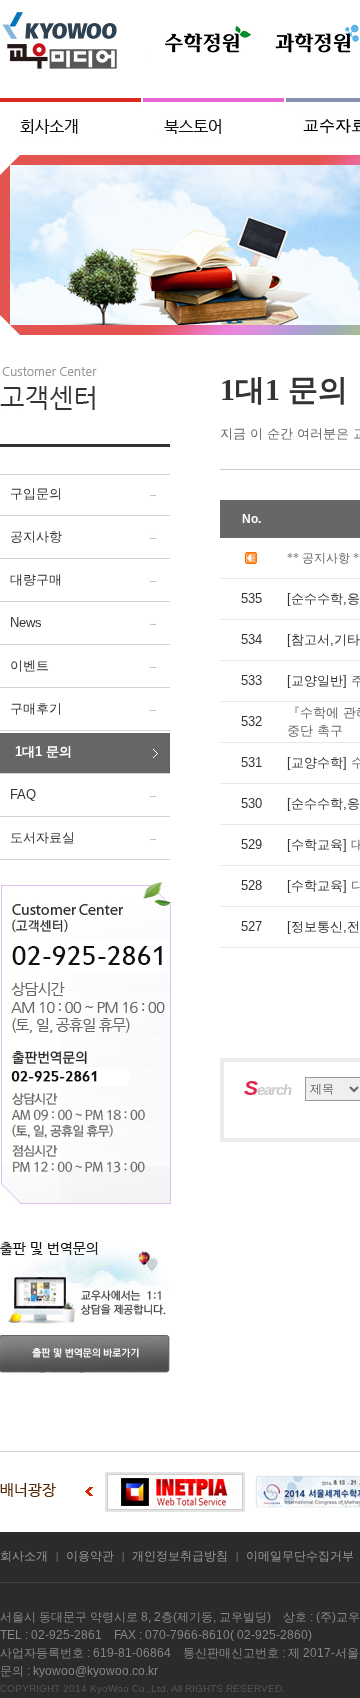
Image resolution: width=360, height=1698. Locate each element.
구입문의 (36, 493)
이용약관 (90, 1556)
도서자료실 (42, 837)
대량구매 (36, 579)
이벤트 (29, 665)
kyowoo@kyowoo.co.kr (95, 1671)
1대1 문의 (43, 751)
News (26, 622)
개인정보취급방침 (180, 1556)
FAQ (23, 794)
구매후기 (36, 708)
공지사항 (36, 536)
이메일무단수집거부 (300, 1556)
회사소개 (24, 1556)
